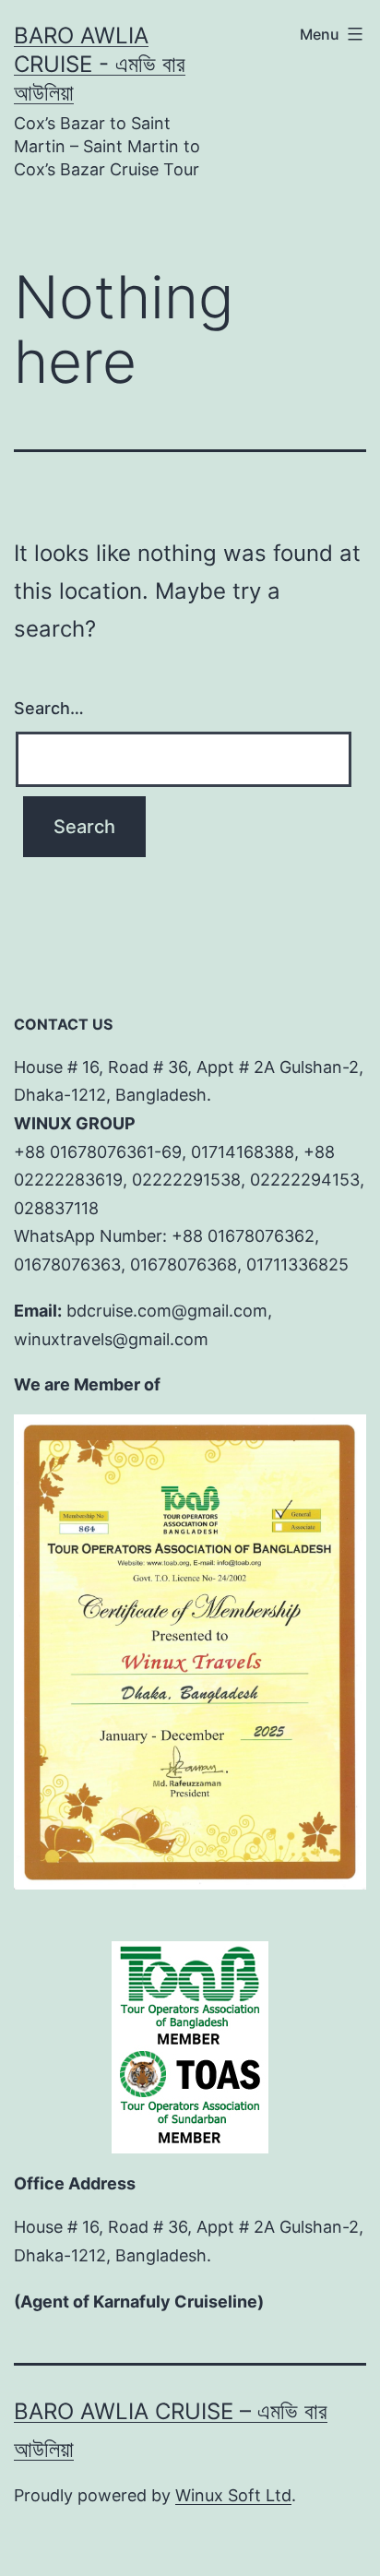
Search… (49, 708)
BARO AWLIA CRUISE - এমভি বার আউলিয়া (100, 64)
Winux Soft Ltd (233, 2495)
